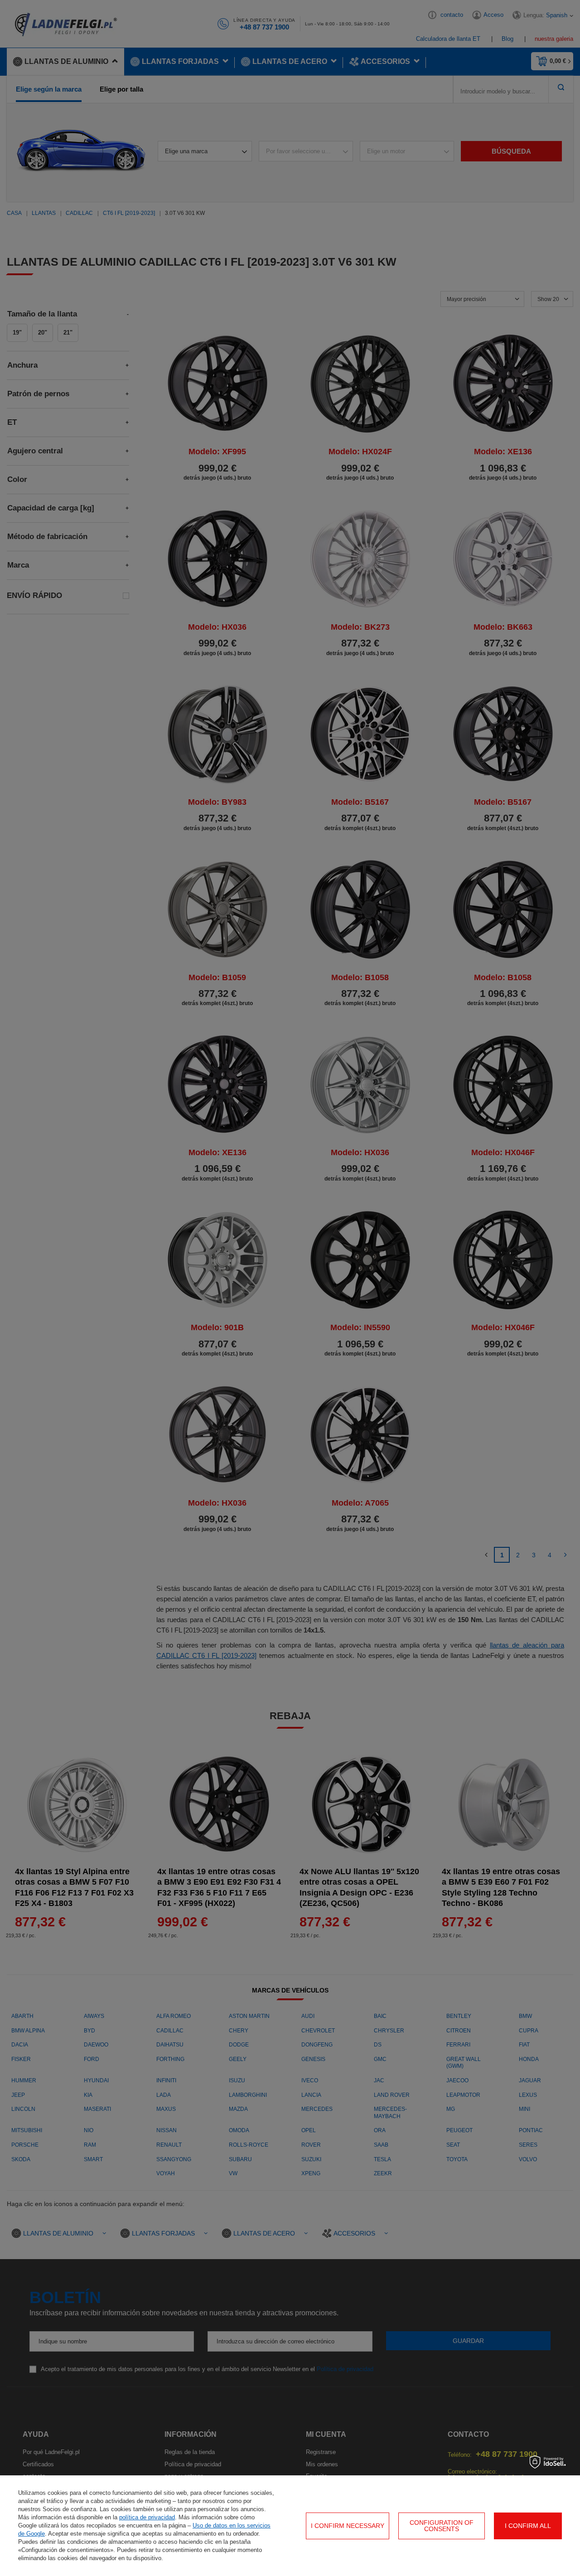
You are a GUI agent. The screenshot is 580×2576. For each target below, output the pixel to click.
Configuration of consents (442, 2526)
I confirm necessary (348, 2526)
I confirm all (528, 2526)
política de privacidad (147, 2517)
